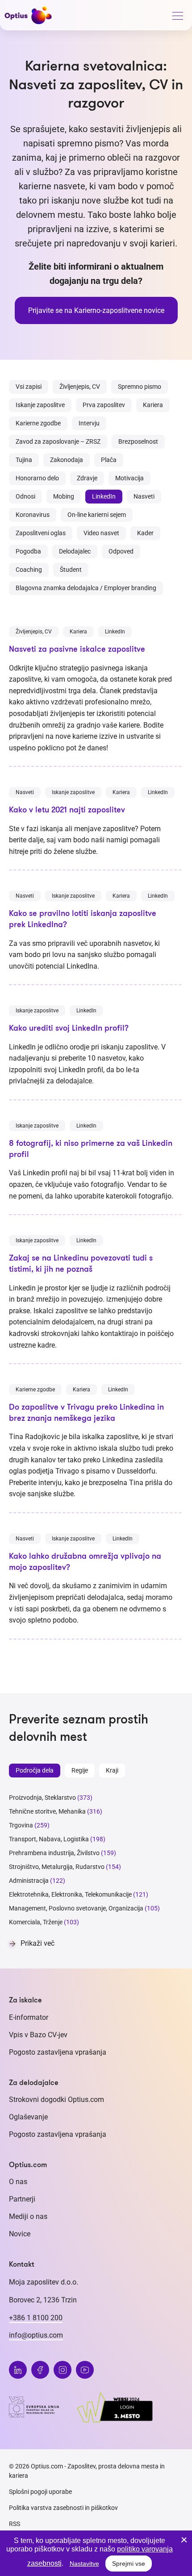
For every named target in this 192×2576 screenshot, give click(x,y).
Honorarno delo (37, 478)
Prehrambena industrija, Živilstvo (54, 1853)
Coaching (29, 570)
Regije (80, 1770)
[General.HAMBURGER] (177, 17)
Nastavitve (84, 2564)
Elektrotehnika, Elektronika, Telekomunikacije (70, 1894)
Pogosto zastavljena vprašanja (58, 2052)
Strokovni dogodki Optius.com (56, 2100)
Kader (145, 533)
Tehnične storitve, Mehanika (47, 1811)
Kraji (112, 1770)
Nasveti (144, 496)
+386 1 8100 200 (36, 2318)
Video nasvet (101, 533)
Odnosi (25, 496)
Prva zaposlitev (104, 405)
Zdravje (87, 478)
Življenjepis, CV (80, 387)
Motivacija (129, 478)
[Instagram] (63, 2370)
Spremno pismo (140, 387)
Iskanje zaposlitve (40, 405)
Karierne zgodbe (38, 423)
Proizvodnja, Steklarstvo (42, 1798)
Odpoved (121, 551)
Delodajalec (75, 551)
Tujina (24, 460)
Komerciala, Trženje (36, 1922)
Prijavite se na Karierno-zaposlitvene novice (96, 310)
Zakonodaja (67, 460)
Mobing (64, 496)
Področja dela (35, 1770)
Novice (20, 2234)
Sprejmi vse (129, 2564)
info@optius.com (36, 2335)
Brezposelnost (138, 441)
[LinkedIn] (18, 2370)
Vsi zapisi (29, 387)
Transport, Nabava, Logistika (49, 1839)
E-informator (29, 2017)
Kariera (153, 405)
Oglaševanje (28, 2117)
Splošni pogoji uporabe (40, 2492)
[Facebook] (40, 2370)
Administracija (29, 1881)
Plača (109, 460)
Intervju (89, 423)
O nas (18, 2182)
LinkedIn (104, 496)
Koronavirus (33, 515)
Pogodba (28, 551)
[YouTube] (85, 2370)
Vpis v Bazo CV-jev (38, 2035)
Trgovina (21, 1825)
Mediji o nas (28, 2216)
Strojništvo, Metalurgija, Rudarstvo (57, 1867)
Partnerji (22, 2199)
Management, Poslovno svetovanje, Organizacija (76, 1908)
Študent (71, 570)
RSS (15, 2524)
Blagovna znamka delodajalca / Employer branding (86, 588)
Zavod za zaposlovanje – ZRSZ (58, 441)
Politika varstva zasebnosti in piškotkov (63, 2508)
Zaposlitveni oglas (41, 533)
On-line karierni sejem (97, 515)
